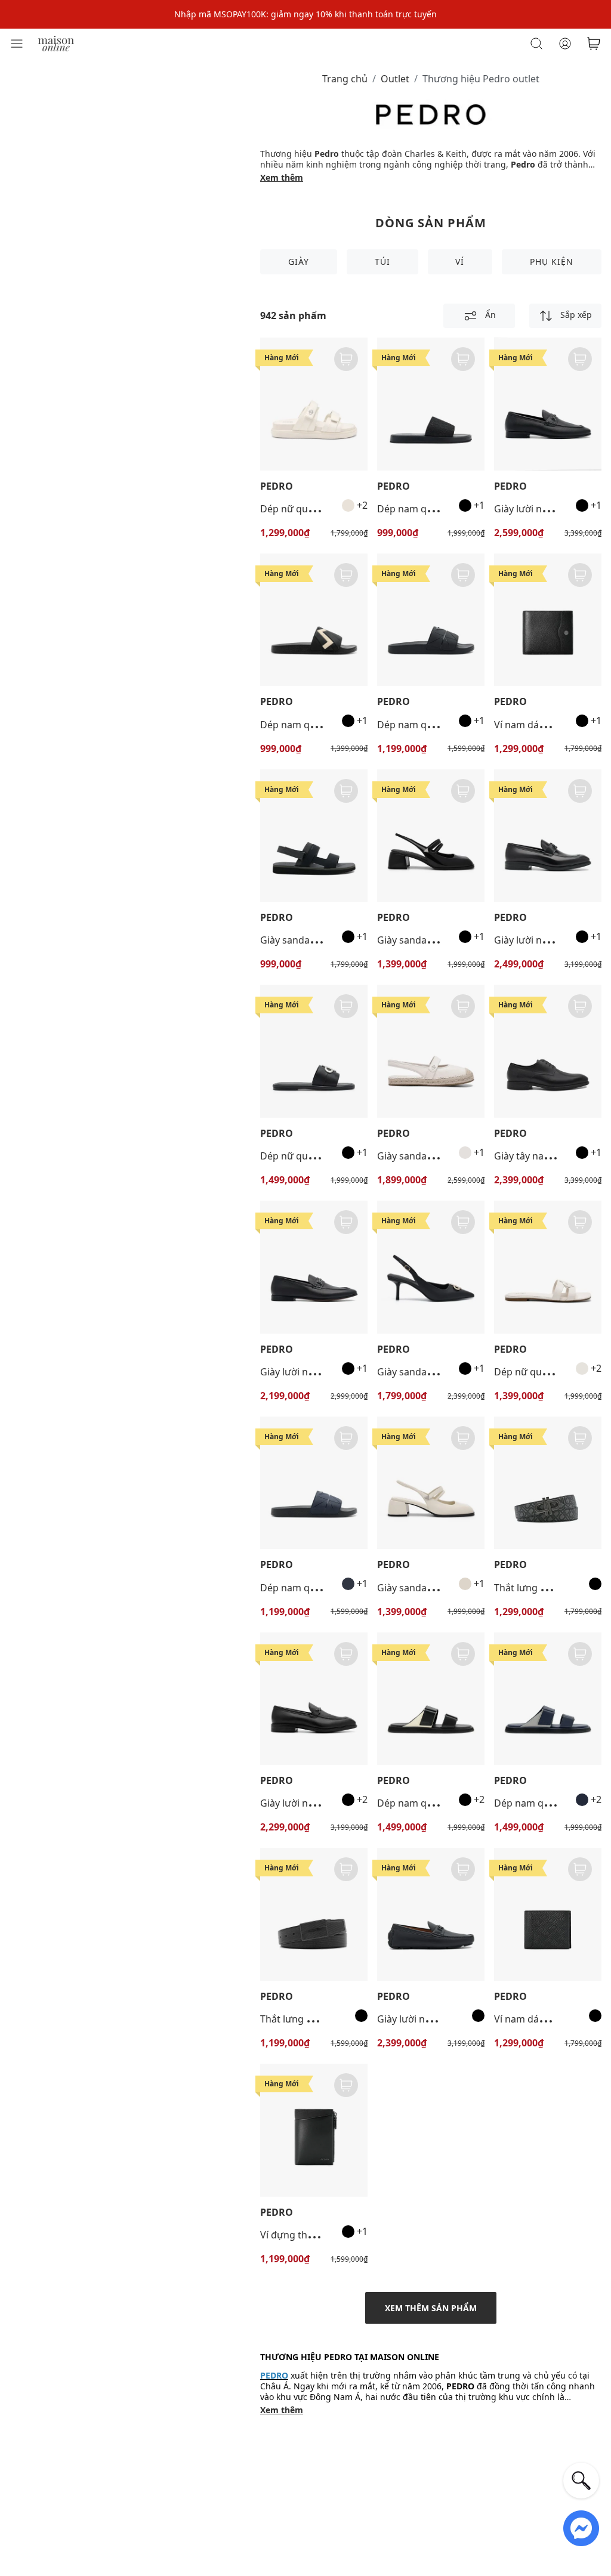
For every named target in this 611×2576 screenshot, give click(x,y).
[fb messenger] (581, 2527)
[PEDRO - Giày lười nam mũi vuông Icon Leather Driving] (431, 1914)
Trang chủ (345, 79)
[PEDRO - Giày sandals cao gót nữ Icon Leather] (431, 1267)
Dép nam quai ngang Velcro (440, 1803)
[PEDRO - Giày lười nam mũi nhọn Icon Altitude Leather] (548, 836)
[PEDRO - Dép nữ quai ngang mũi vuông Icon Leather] (314, 1051)
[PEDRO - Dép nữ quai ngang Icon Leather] (548, 1267)
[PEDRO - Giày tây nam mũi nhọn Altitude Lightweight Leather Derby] (548, 1051)
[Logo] (56, 43)
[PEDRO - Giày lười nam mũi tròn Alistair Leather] (548, 404)
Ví (460, 262)
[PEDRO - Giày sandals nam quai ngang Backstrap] (314, 836)
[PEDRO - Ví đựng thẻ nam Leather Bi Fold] (314, 2130)
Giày (299, 262)
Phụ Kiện (552, 262)
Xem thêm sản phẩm (431, 2308)
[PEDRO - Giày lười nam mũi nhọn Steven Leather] (314, 1267)
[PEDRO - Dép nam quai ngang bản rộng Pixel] (431, 620)
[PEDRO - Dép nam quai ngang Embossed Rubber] (314, 620)
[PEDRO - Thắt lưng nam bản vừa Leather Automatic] (314, 1914)
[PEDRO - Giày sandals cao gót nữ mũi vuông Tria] (431, 836)
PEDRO (277, 486)
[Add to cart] (346, 359)
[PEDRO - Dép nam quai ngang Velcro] (431, 1699)
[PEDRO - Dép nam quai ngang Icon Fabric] (431, 404)
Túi (382, 262)
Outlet (395, 79)
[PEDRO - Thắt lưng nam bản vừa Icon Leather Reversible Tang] (548, 1483)
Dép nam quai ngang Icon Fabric (450, 509)
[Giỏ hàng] (594, 44)
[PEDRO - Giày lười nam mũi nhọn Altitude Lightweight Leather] (314, 1699)
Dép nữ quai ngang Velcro (319, 509)
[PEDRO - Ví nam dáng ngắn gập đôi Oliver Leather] (548, 620)
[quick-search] (581, 2481)
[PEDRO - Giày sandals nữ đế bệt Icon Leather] (431, 1051)
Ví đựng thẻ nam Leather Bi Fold (332, 2235)
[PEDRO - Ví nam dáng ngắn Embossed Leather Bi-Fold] (548, 1914)
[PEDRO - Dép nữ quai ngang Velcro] (314, 404)
